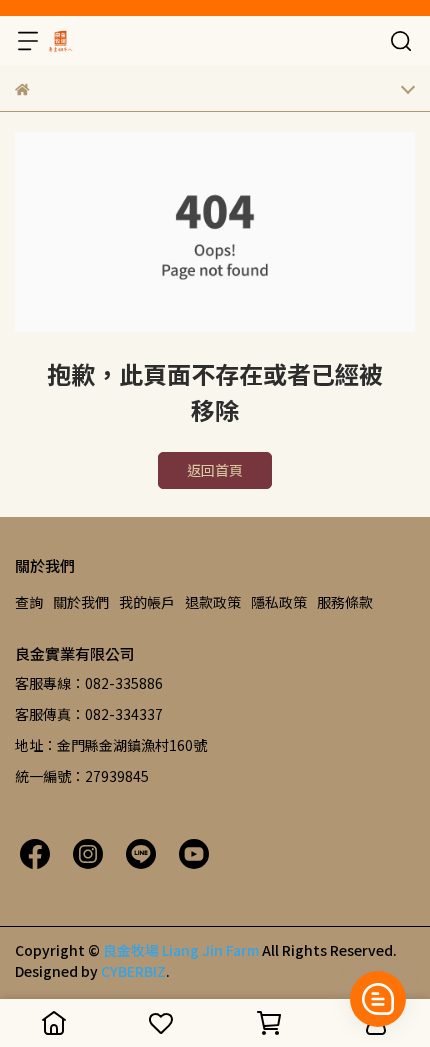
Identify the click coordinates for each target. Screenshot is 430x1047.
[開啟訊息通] (378, 999)
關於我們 (81, 602)
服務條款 (345, 602)
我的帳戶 (147, 602)
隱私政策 (279, 602)
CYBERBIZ (133, 971)
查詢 (29, 602)
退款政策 (213, 602)
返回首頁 (215, 470)
